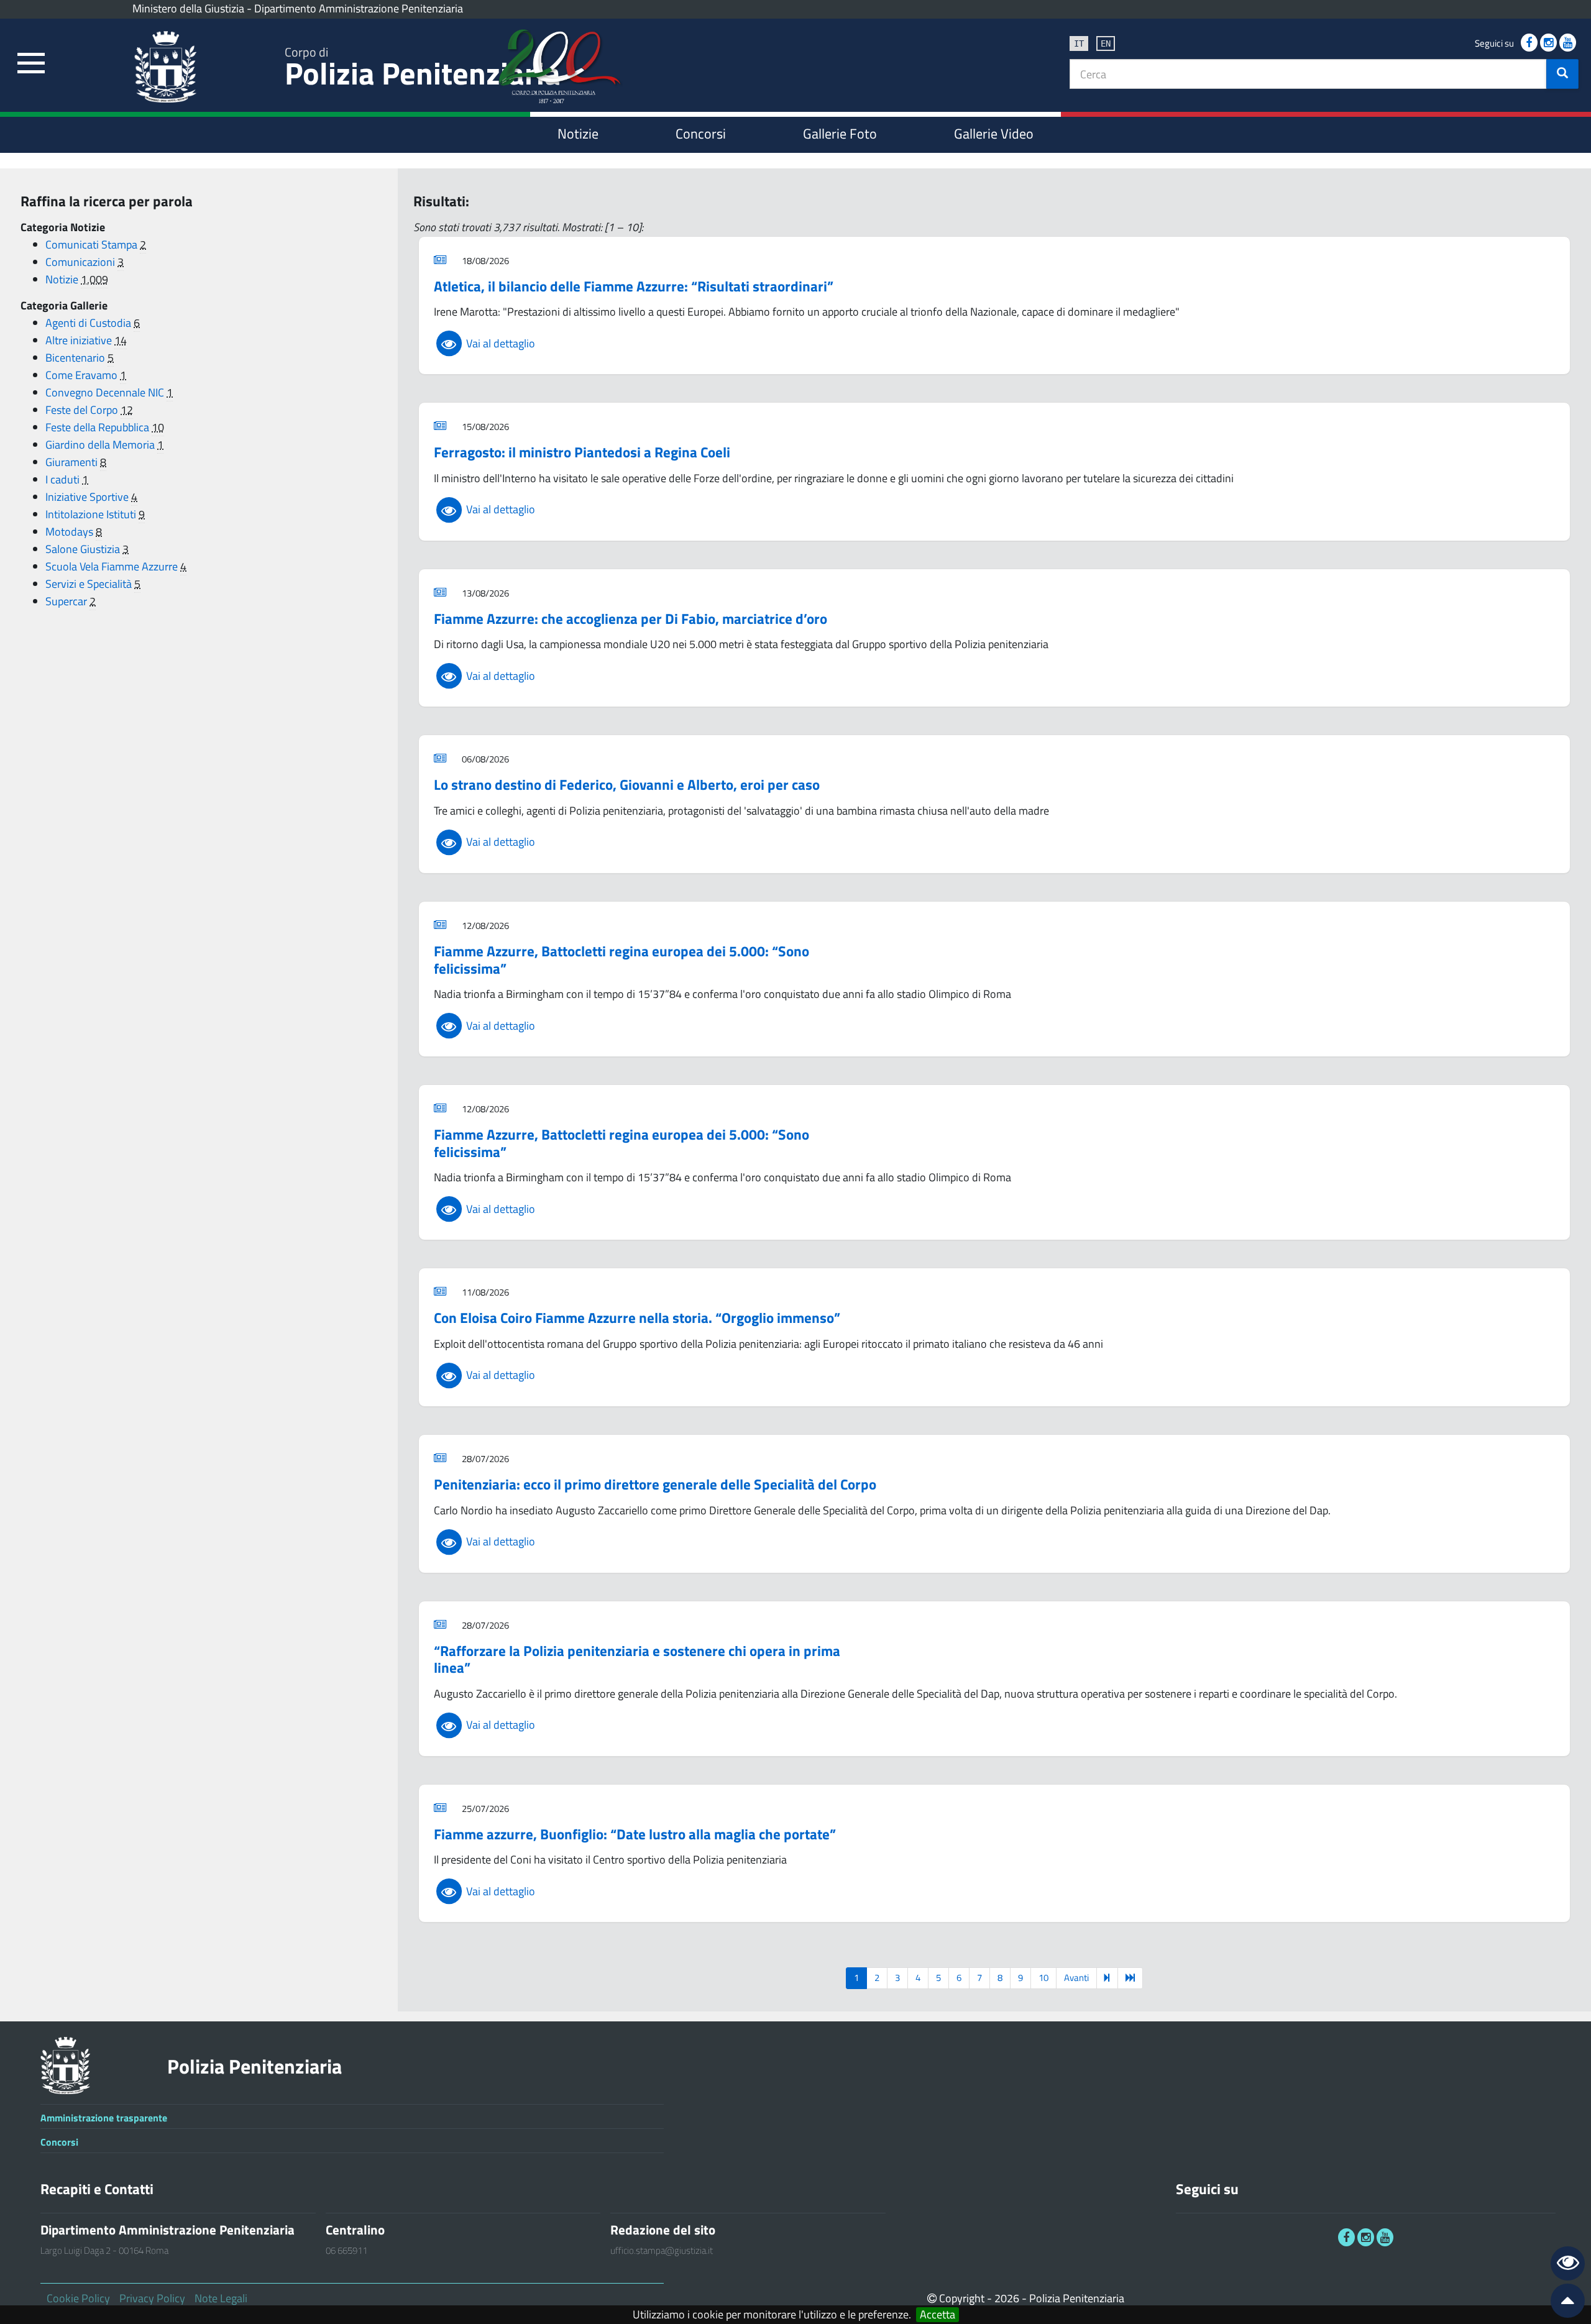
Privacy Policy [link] (152, 2298)
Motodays (71, 532)
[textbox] (1308, 74)
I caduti (64, 479)
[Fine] (1130, 1978)
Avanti (1076, 1978)
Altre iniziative (80, 340)
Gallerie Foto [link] (840, 134)
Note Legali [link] (221, 2298)
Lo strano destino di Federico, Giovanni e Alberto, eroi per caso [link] (627, 785)
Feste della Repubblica (99, 427)
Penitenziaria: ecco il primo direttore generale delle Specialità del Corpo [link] (655, 1484)
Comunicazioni (81, 262)
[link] (31, 64)
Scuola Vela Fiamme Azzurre (113, 566)
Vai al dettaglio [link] (499, 343)
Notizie (63, 279)
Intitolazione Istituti (92, 514)
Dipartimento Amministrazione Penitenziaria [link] (359, 8)
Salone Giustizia (84, 549)
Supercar (67, 601)
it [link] (1079, 43)
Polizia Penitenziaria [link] (423, 69)
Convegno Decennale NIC (106, 392)
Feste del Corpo (83, 410)
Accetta (938, 2315)
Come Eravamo (83, 375)
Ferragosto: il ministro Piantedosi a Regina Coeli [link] (582, 452)
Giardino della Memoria (101, 445)
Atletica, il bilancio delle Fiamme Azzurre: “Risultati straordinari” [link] (634, 286)
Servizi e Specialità (90, 584)
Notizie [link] (578, 134)
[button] (1562, 74)
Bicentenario (76, 358)
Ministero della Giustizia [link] (188, 8)
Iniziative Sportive (88, 497)
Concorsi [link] (701, 134)
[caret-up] (1562, 2303)
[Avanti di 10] (1107, 1978)
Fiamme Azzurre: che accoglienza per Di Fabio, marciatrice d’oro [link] (630, 619)
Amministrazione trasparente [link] (104, 2118)
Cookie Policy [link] (78, 2298)
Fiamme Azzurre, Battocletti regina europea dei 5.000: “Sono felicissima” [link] (621, 960)
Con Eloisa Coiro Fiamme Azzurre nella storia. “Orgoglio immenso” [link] (637, 1318)
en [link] (1106, 43)
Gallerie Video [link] (994, 134)
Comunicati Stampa (93, 245)
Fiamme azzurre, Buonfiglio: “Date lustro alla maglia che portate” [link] (635, 1834)
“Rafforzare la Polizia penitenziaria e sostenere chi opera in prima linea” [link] (637, 1659)
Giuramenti (73, 462)
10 (1043, 1978)
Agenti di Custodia (89, 323)
